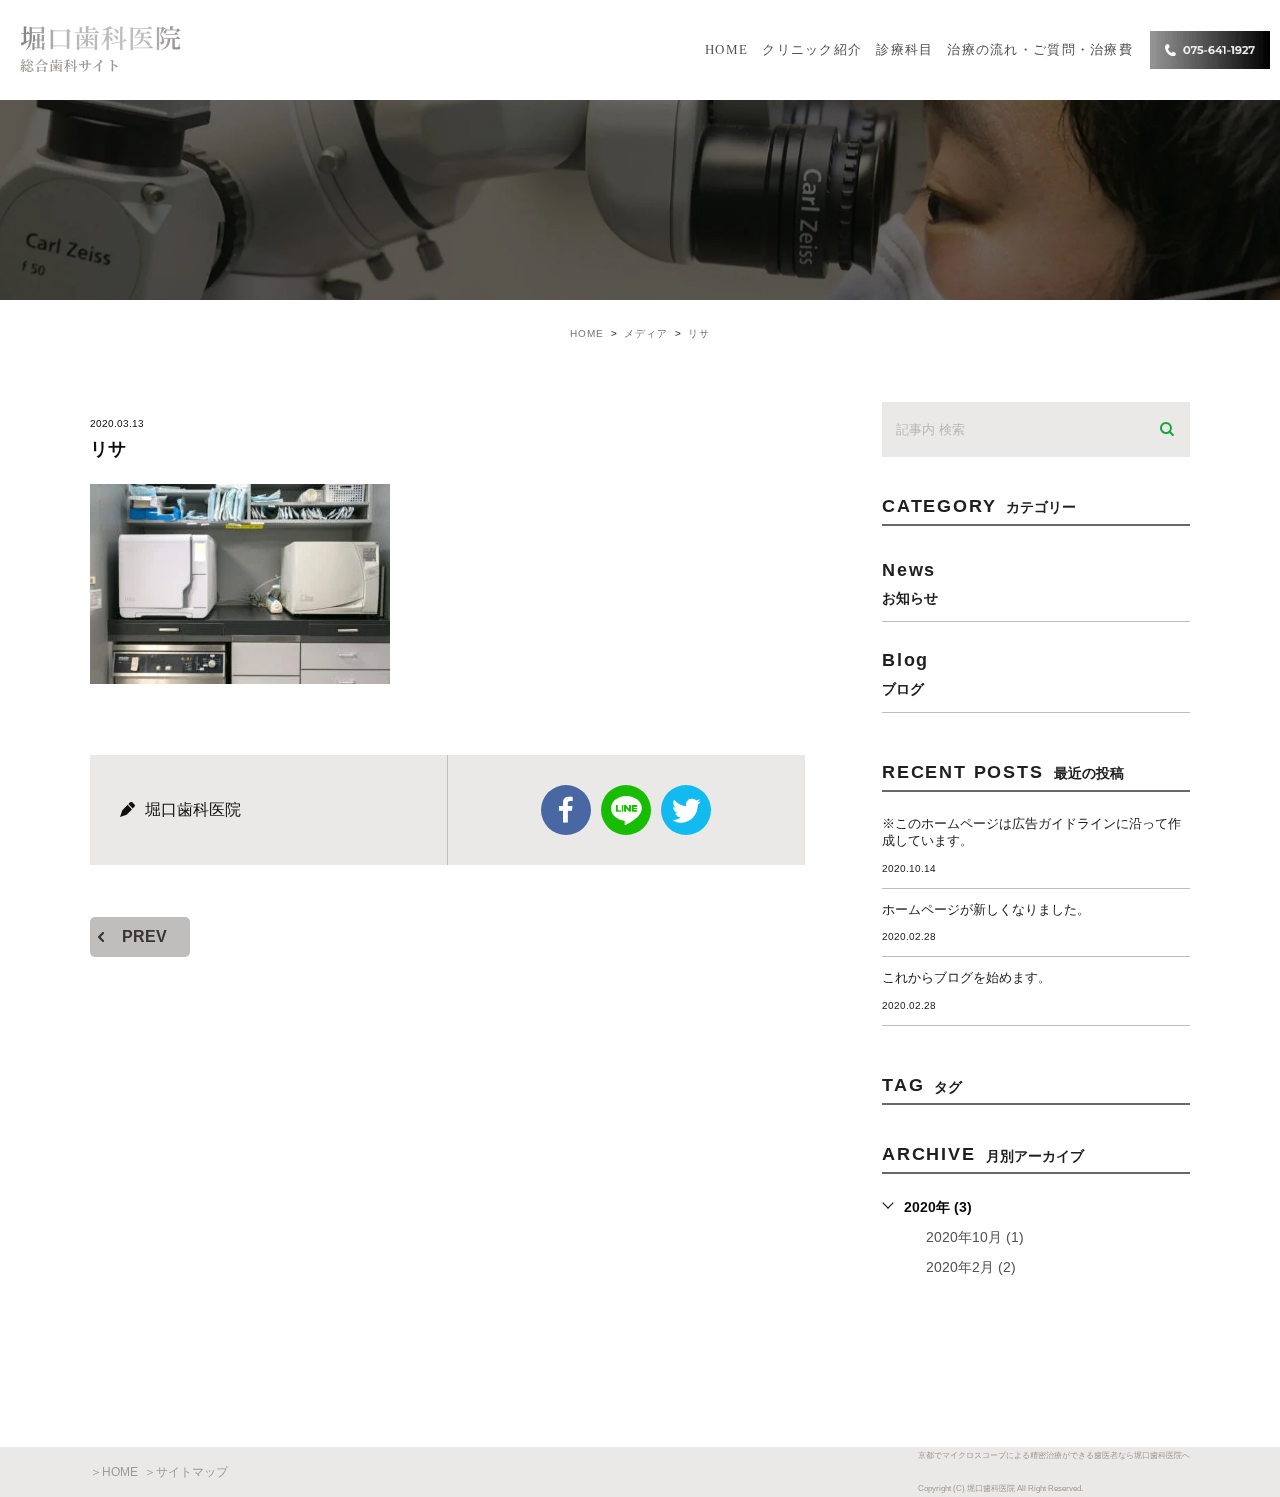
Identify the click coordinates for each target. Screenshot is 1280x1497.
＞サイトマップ (186, 1472)
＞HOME (114, 1472)
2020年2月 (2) (971, 1267)
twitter (686, 810)
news (910, 582)
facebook (566, 810)
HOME (726, 49)
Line (626, 810)
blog (905, 672)
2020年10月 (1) (975, 1237)
